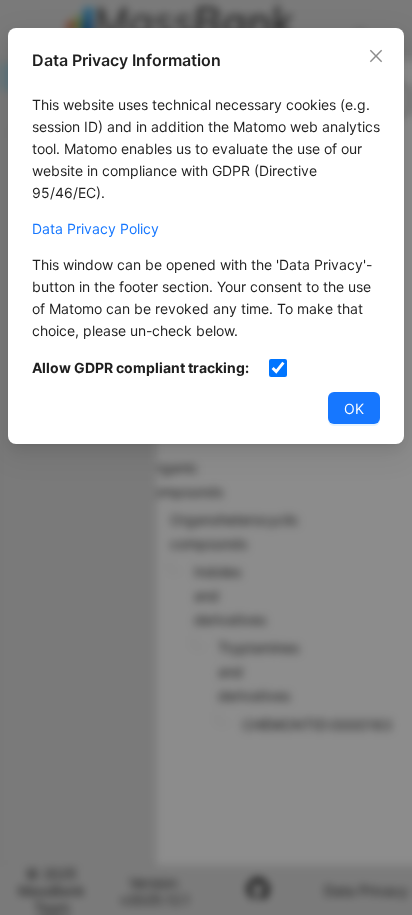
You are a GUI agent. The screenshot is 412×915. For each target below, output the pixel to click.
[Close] (376, 56)
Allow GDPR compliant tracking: (140, 367)
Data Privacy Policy (95, 228)
